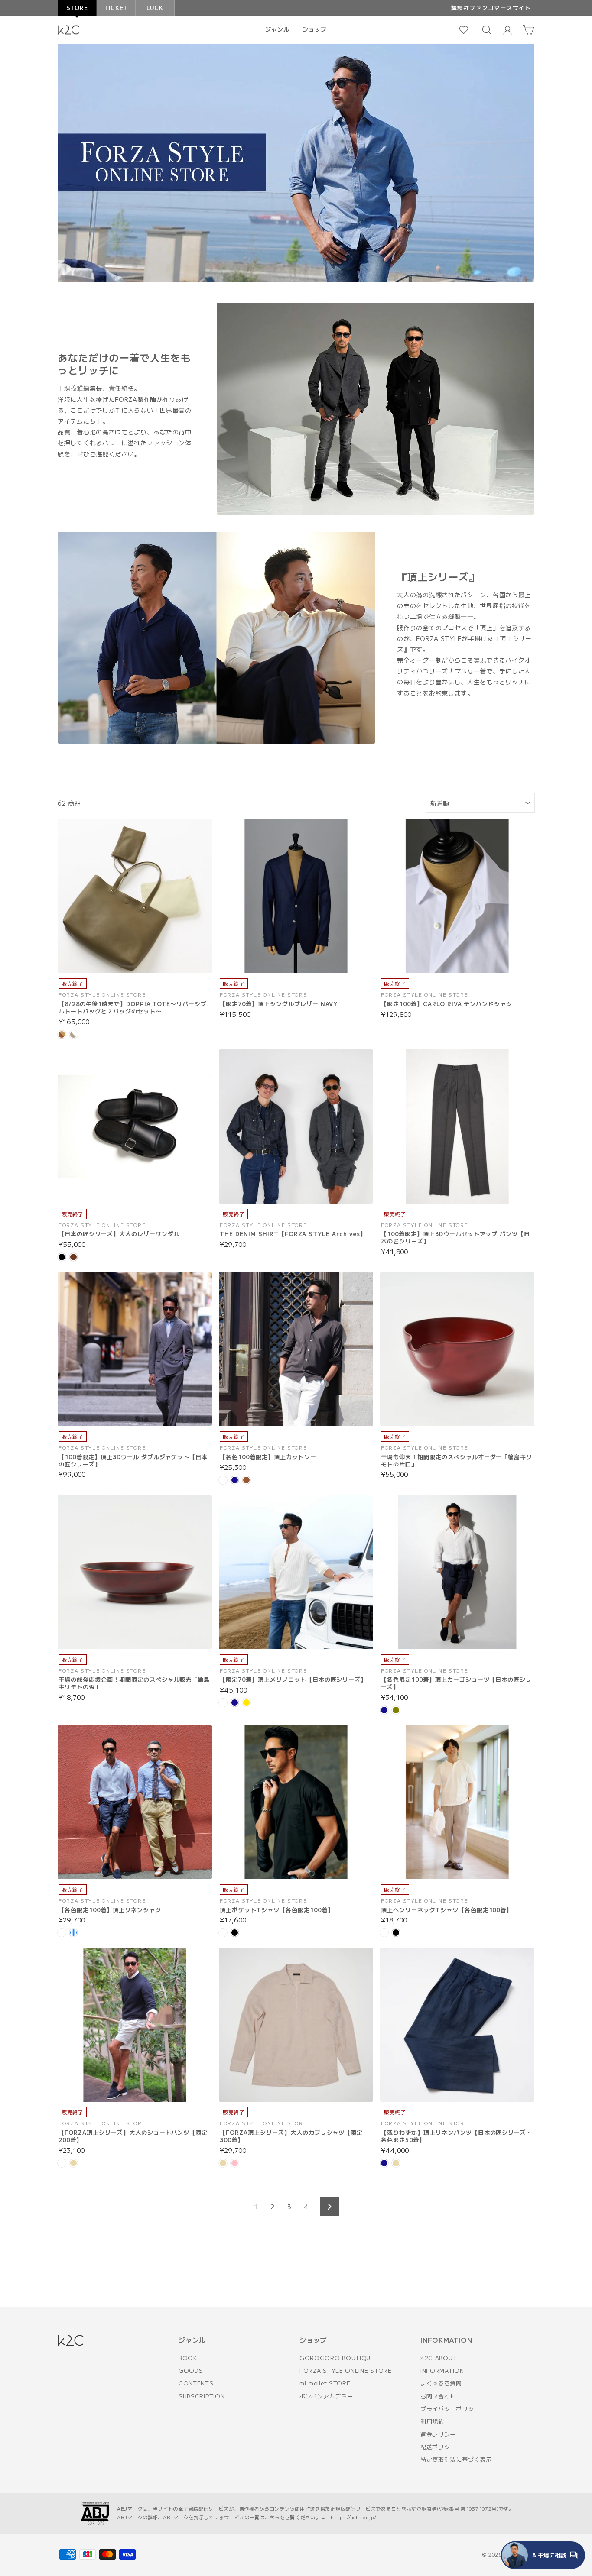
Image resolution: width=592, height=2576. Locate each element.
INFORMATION (442, 2371)
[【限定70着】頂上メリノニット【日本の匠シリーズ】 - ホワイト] (223, 1703)
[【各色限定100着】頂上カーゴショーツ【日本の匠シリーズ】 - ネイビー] (384, 1710)
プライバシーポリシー (450, 2409)
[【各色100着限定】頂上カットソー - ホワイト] (223, 1480)
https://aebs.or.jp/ (353, 2517)
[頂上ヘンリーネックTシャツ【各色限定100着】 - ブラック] (396, 1933)
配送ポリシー (438, 2447)
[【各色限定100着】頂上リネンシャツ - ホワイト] (62, 1933)
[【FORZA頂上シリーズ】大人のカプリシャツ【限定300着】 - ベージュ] (223, 2163)
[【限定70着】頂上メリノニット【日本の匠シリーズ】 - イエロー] (246, 1703)
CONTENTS (196, 2383)
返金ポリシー (438, 2434)
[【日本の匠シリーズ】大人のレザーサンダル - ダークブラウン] (73, 1257)
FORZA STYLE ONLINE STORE (346, 2371)
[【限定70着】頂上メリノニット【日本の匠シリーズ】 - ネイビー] (235, 1703)
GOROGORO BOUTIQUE (337, 2358)
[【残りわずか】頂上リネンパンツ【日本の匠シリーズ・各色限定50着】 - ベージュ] (396, 2163)
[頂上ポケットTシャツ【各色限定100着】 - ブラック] (235, 1933)
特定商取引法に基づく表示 (456, 2459)
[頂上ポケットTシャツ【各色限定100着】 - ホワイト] (223, 1933)
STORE (77, 8)
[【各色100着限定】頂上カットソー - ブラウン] (246, 1480)
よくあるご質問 (441, 2383)
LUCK (155, 8)
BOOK (188, 2358)
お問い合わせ (438, 2396)
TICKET (116, 8)
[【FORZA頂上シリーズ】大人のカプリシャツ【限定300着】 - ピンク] (235, 2163)
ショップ (315, 29)
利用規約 (432, 2421)
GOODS (191, 2371)
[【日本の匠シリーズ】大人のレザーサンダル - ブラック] (62, 1257)
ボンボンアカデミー (326, 2396)
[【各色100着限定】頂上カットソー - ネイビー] (235, 1480)
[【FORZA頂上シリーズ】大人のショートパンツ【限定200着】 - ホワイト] (62, 2163)
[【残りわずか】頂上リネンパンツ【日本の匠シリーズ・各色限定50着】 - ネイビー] (384, 2163)
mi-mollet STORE (325, 2383)
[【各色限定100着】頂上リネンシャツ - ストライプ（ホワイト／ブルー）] (73, 1933)
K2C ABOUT (439, 2358)
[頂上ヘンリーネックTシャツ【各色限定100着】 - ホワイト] (384, 1933)
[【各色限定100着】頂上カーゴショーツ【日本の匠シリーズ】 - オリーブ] (396, 1710)
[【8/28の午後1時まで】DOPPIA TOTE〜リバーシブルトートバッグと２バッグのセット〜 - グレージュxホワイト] (73, 1034)
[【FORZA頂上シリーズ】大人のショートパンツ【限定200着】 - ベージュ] (73, 2163)
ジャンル (277, 29)
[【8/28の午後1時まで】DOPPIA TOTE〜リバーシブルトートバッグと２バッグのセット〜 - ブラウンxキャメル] (62, 1034)
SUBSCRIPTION (202, 2396)
